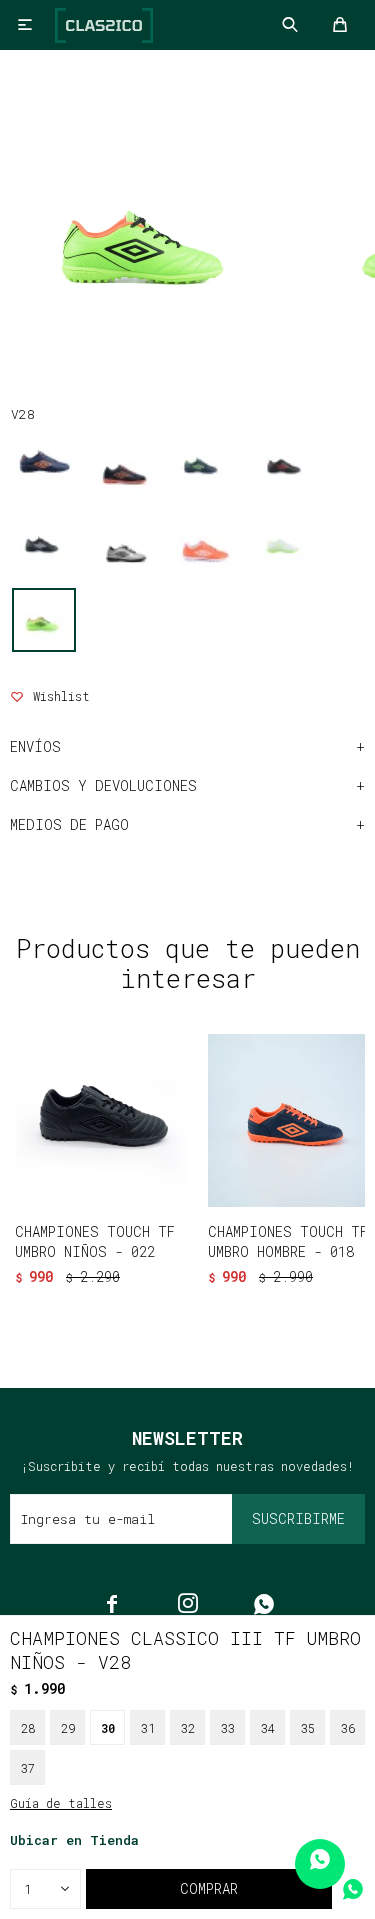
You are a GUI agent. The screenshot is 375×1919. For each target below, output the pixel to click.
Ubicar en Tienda (74, 1840)
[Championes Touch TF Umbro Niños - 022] (101, 1120)
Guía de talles (61, 1803)
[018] (44, 462)
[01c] (124, 462)
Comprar (209, 1888)
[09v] (284, 541)
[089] (204, 541)
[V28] (44, 620)
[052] (124, 541)
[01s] (204, 462)
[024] (284, 462)
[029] (44, 541)
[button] (145, 1308)
